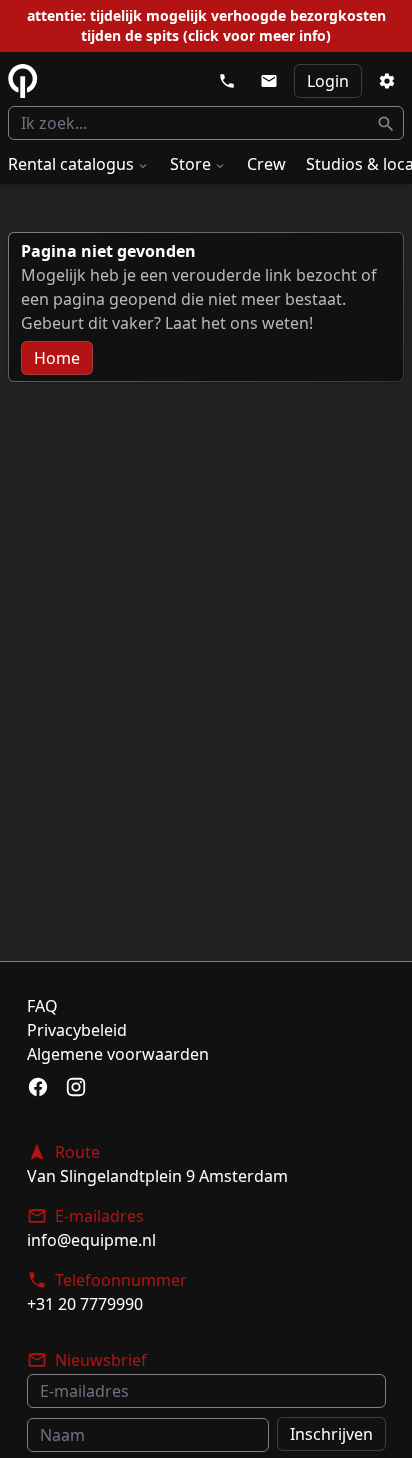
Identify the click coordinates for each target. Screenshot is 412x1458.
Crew (266, 164)
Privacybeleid (77, 1030)
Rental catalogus (71, 164)
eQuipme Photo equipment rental (23, 81)
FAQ (42, 1006)
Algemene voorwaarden (118, 1054)
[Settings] (387, 81)
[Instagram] (76, 1087)
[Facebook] (38, 1087)
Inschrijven (331, 1434)
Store (190, 164)
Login (328, 81)
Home (57, 358)
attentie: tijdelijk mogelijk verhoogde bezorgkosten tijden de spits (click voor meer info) (206, 25)
